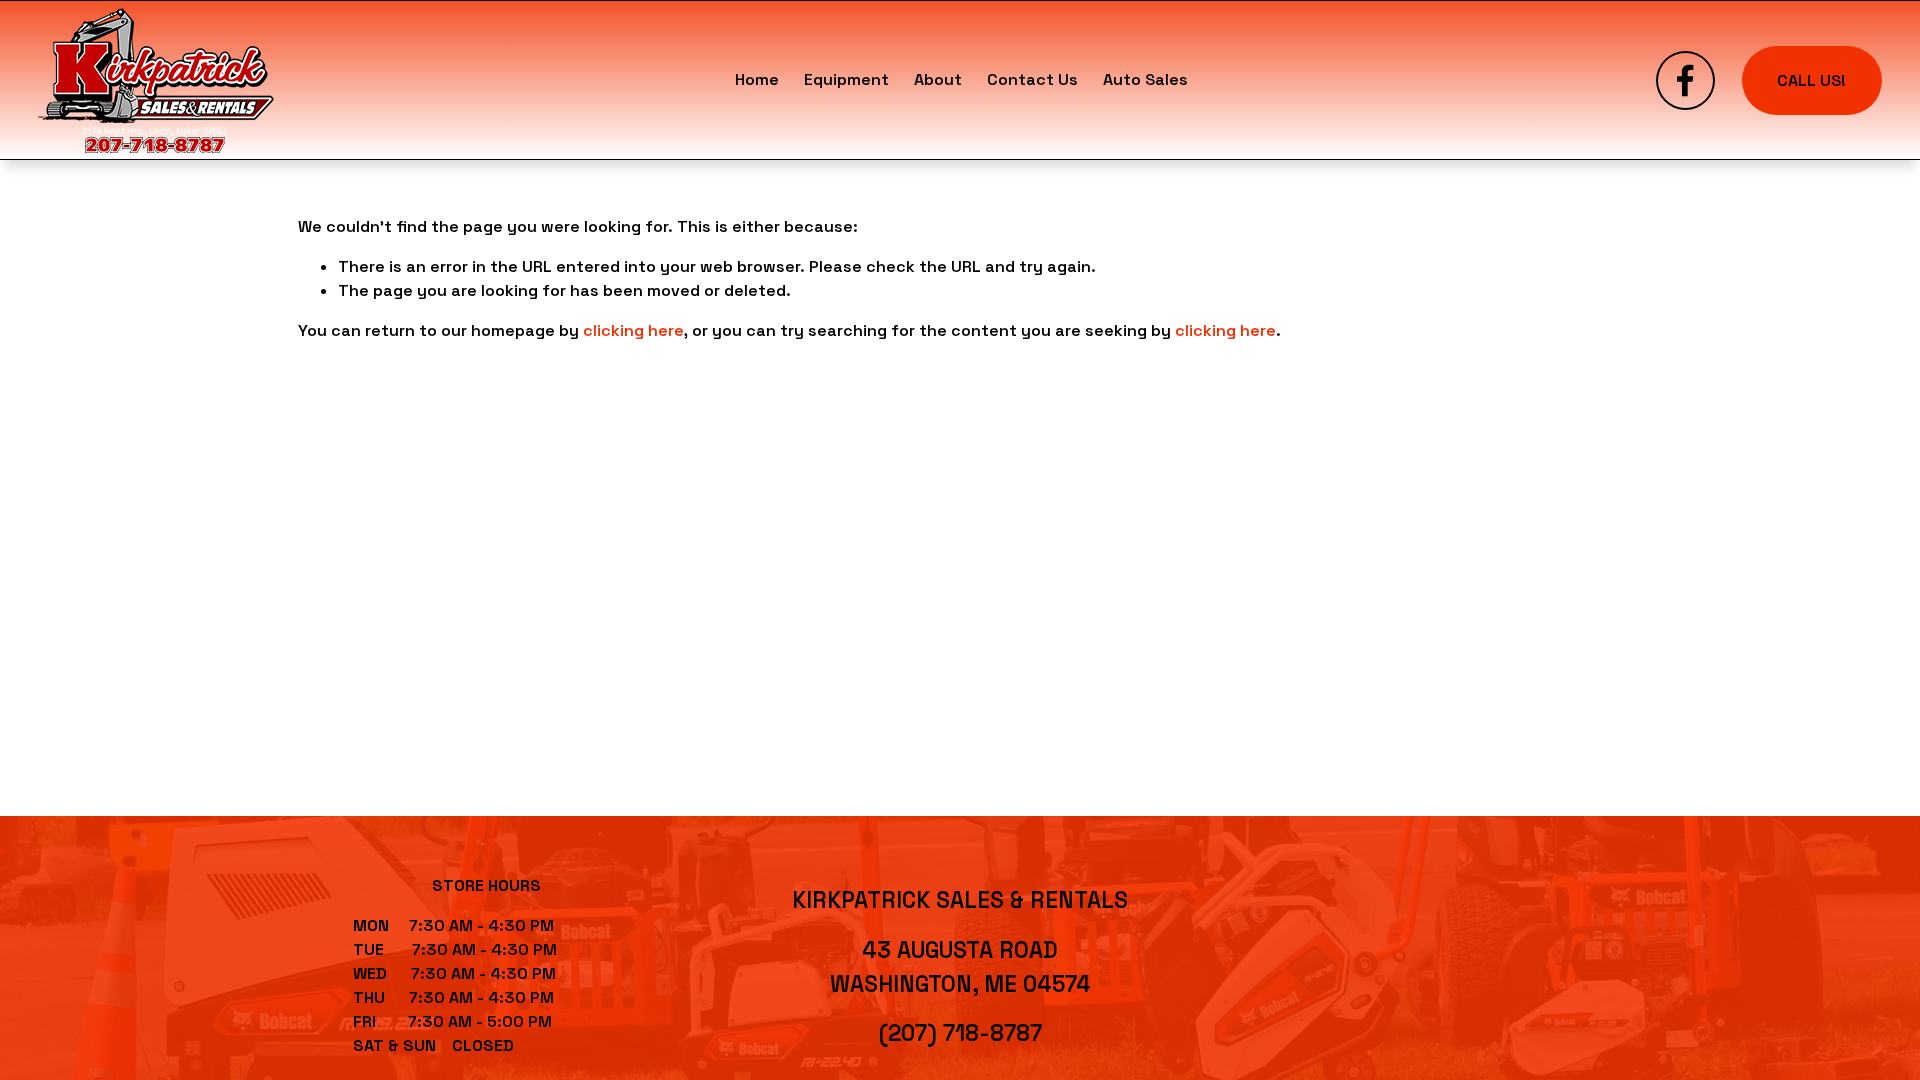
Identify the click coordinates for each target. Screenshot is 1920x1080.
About (938, 79)
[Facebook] (1685, 80)
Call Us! (1811, 80)
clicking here (633, 330)
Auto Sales (1145, 79)
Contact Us (1032, 79)
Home (757, 79)
